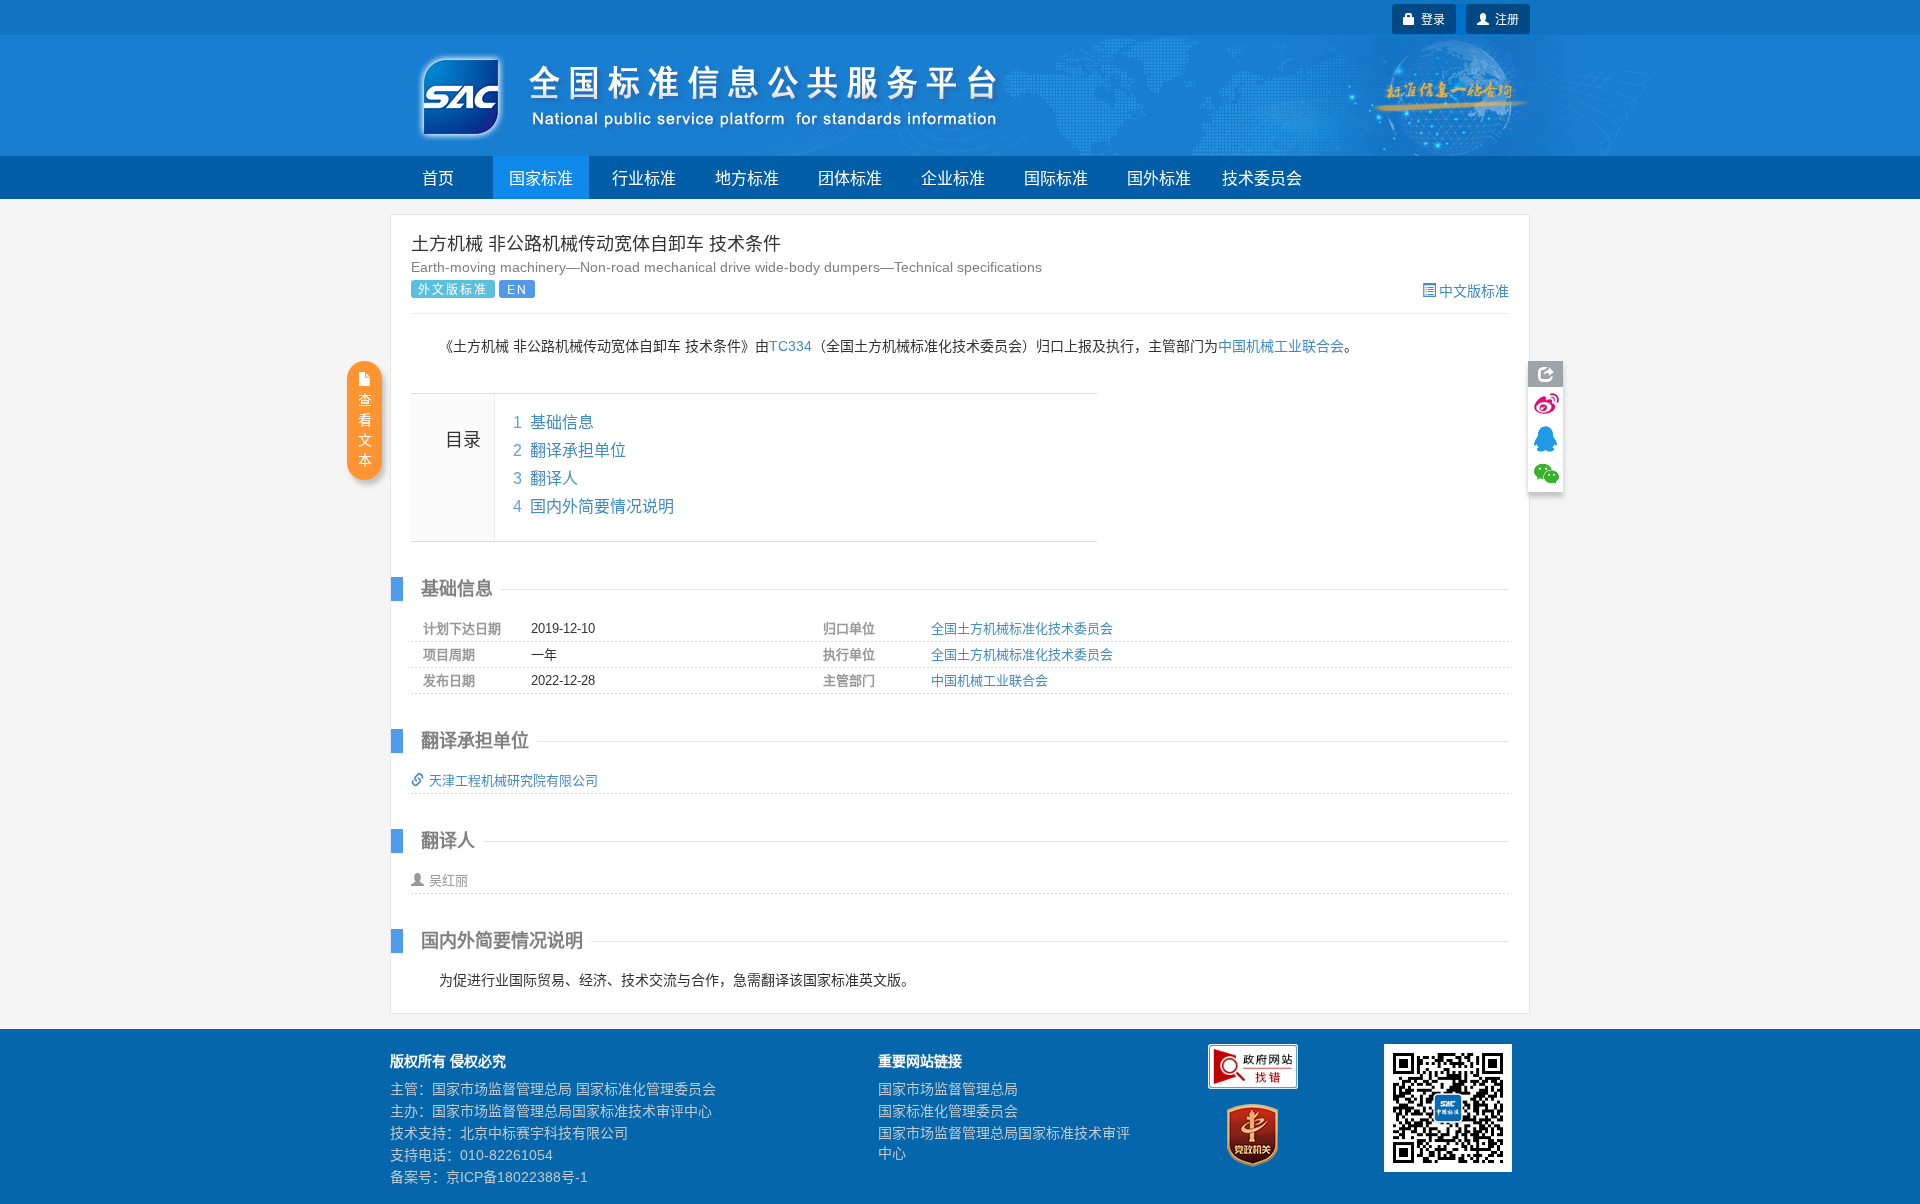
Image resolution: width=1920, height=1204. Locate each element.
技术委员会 (1262, 177)
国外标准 (1159, 177)
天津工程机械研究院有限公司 (513, 780)
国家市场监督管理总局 (948, 1089)
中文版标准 (1474, 290)
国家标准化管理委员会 (948, 1111)
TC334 (790, 346)
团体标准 (850, 177)
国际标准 (1056, 177)
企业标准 (953, 177)
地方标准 (747, 177)
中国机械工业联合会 (1281, 346)
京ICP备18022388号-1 (517, 1177)
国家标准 (541, 177)
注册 (1504, 18)
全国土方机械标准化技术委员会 (1022, 628)
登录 (1430, 18)
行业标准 (644, 177)
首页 (438, 177)
